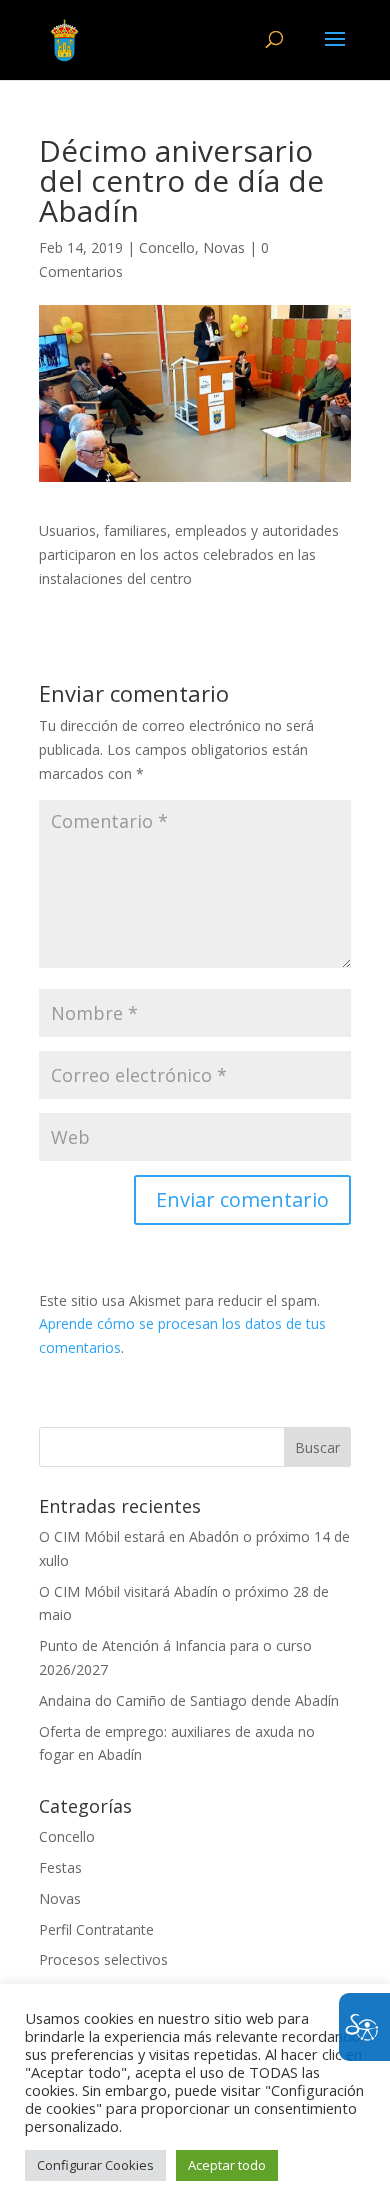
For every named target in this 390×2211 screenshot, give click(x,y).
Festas (60, 1867)
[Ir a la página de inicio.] (64, 38)
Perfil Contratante (96, 1929)
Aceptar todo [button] (227, 2165)
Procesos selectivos (103, 1959)
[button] (335, 52)
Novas (224, 247)
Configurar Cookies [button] (95, 2165)
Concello (167, 247)
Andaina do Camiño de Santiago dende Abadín (189, 1700)
